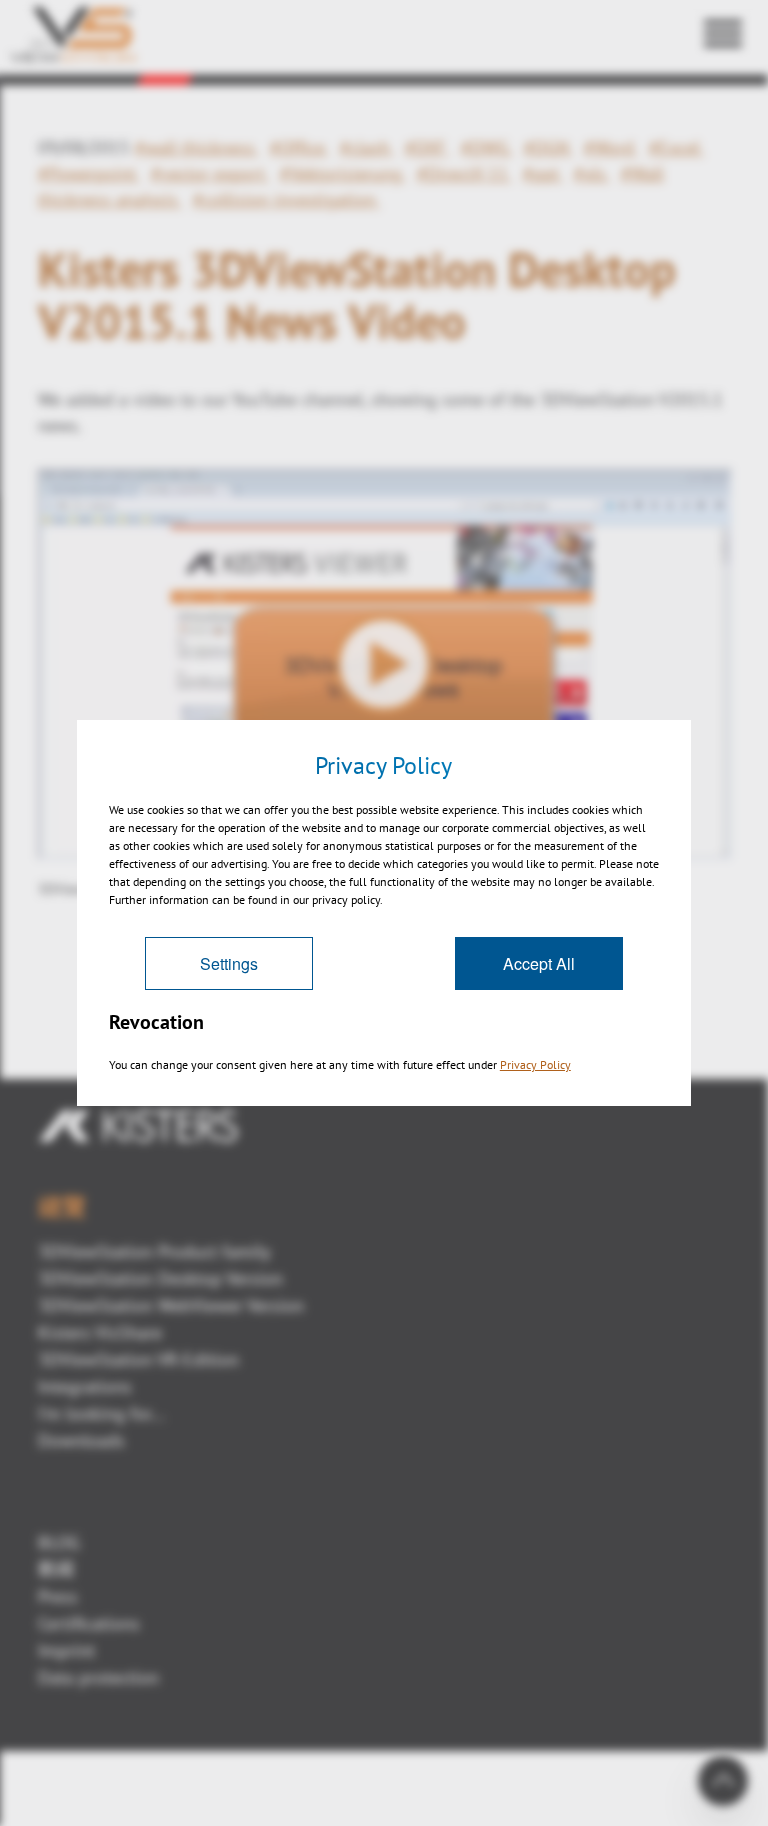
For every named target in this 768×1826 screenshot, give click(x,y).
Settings (229, 963)
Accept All (539, 963)
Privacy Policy (535, 1064)
